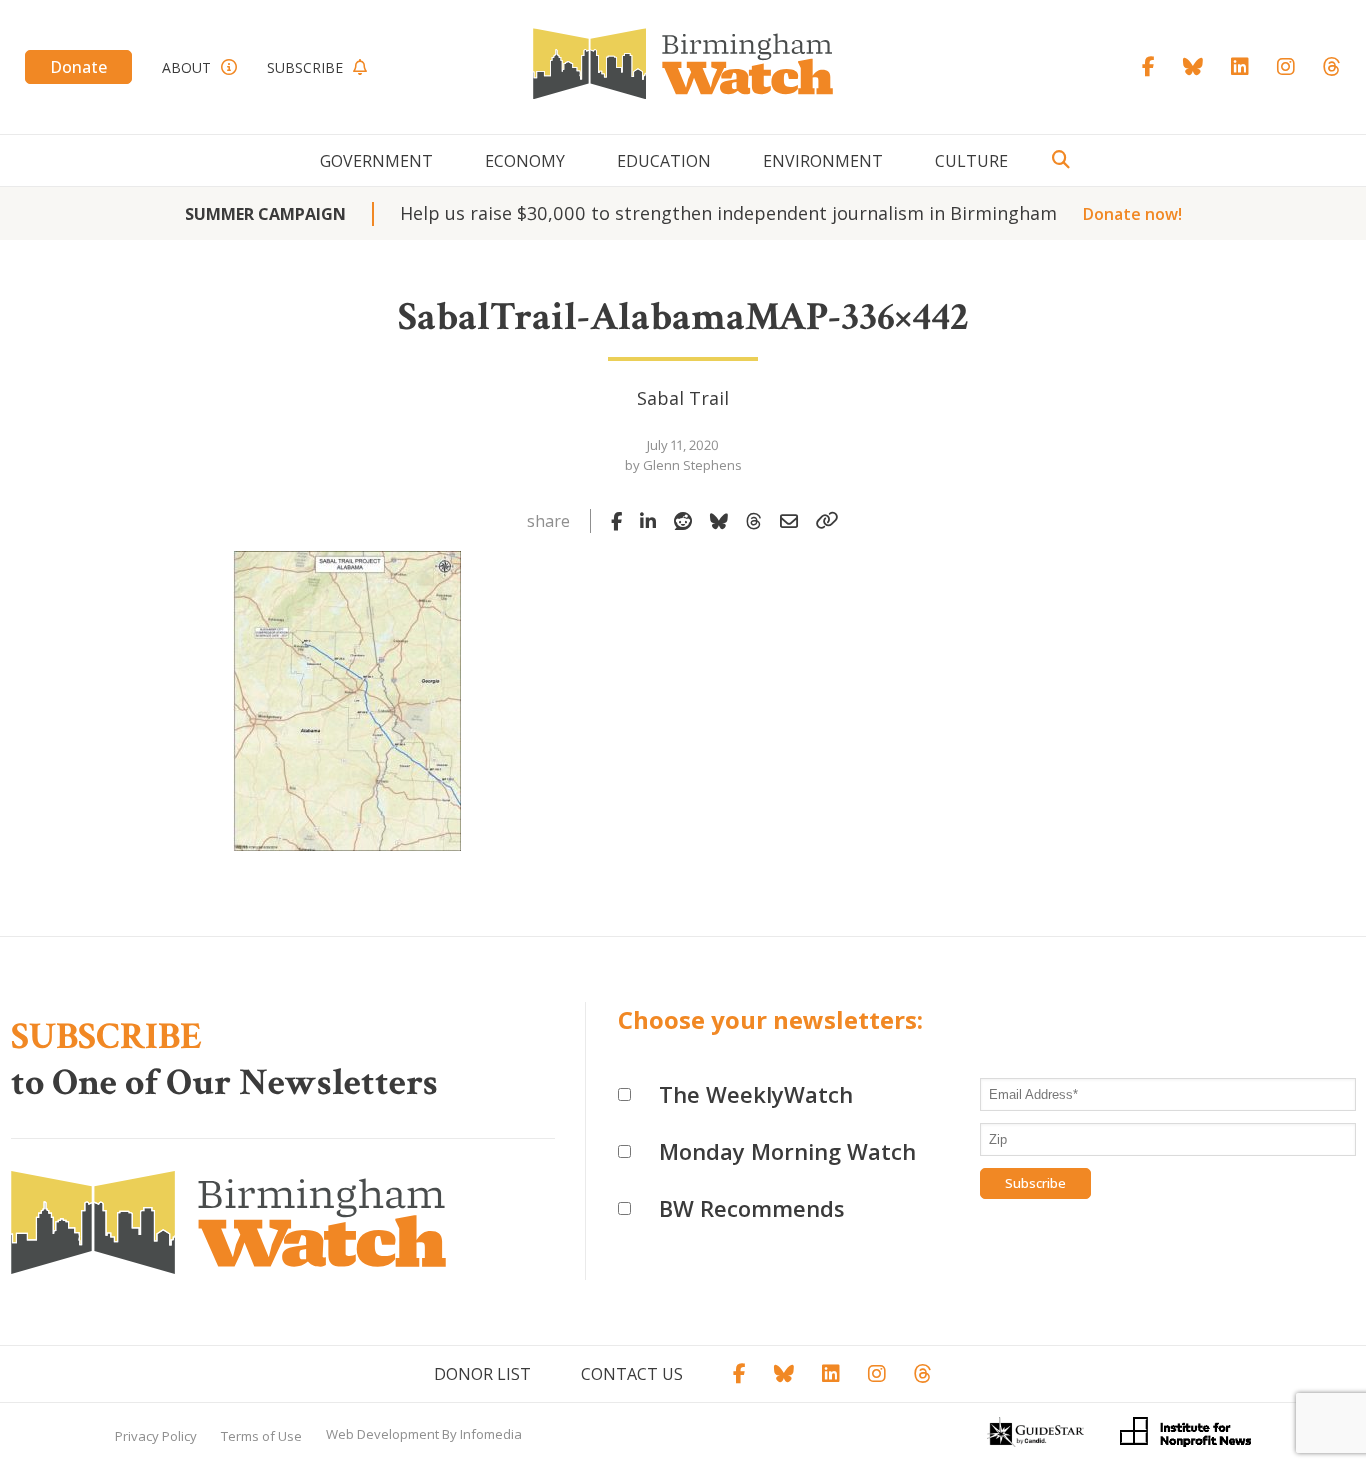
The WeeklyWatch (756, 1094)
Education (664, 161)
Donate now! (1132, 214)
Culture (971, 161)
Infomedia (491, 1434)
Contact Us (632, 1374)
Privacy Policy (156, 1436)
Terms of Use (261, 1436)
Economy (525, 161)
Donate (78, 67)
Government (376, 161)
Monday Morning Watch (787, 1151)
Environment (823, 161)
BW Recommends (752, 1208)
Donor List (482, 1374)
